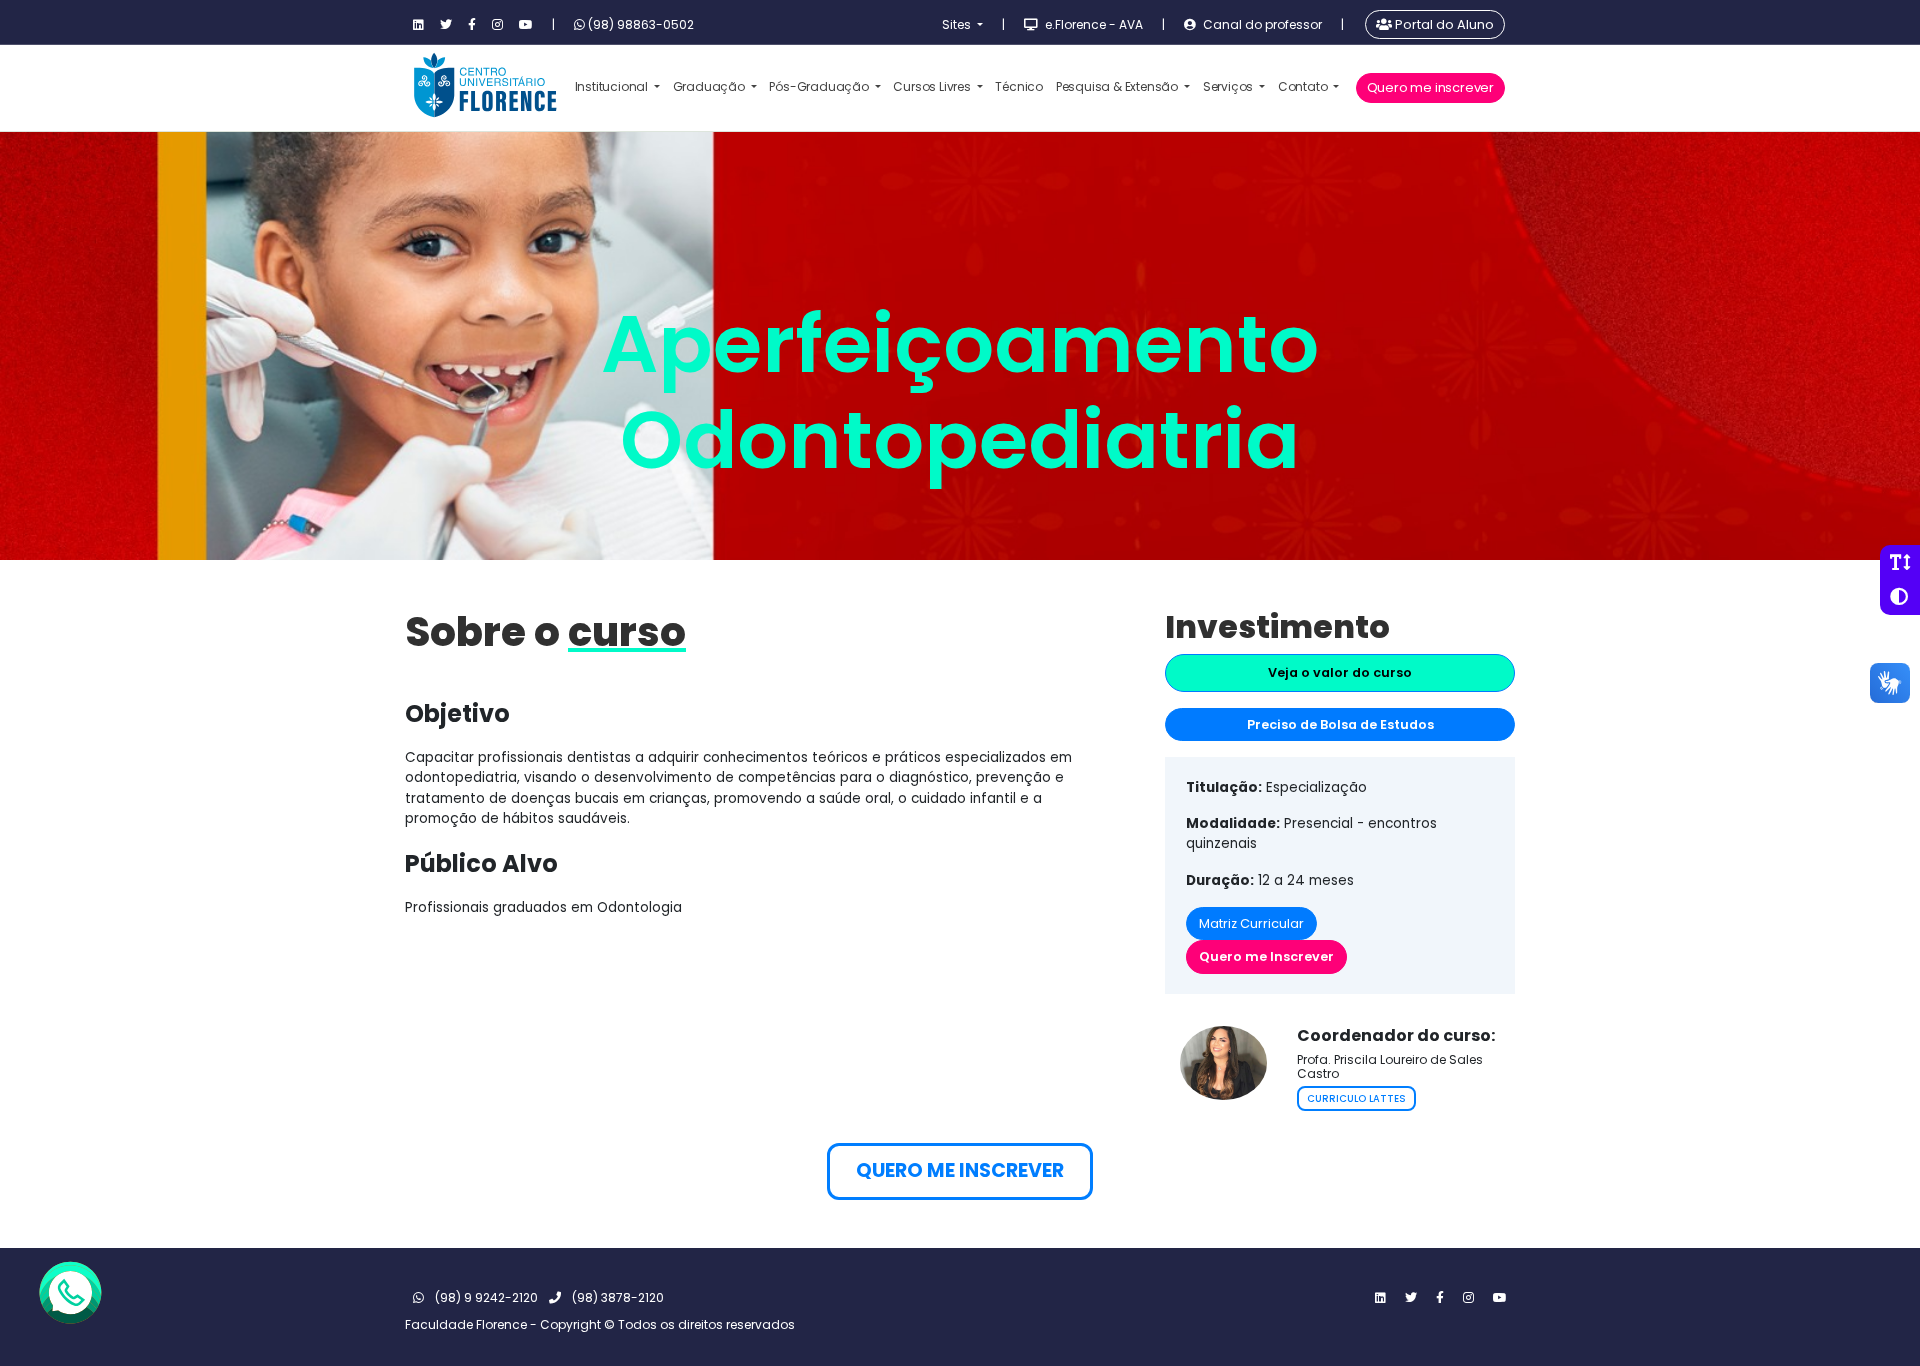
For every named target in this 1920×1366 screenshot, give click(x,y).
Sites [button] (958, 24)
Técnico (1019, 86)
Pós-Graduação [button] (820, 86)
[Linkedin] (418, 25)
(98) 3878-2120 (616, 1297)
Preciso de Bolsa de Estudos (1340, 724)
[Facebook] (472, 25)
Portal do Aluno (1443, 24)
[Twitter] (446, 25)
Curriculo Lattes (1356, 1098)
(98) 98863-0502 (639, 24)
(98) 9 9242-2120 (485, 1297)
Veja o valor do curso (1340, 672)
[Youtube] (526, 25)
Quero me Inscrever (1266, 956)
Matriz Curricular (1251, 923)
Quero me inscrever (1430, 87)
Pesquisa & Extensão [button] (1118, 86)
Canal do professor (1261, 24)
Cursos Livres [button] (933, 86)
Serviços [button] (1229, 86)
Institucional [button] (613, 86)
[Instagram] (497, 25)
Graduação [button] (710, 86)
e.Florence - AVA (1092, 24)
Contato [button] (1304, 86)
